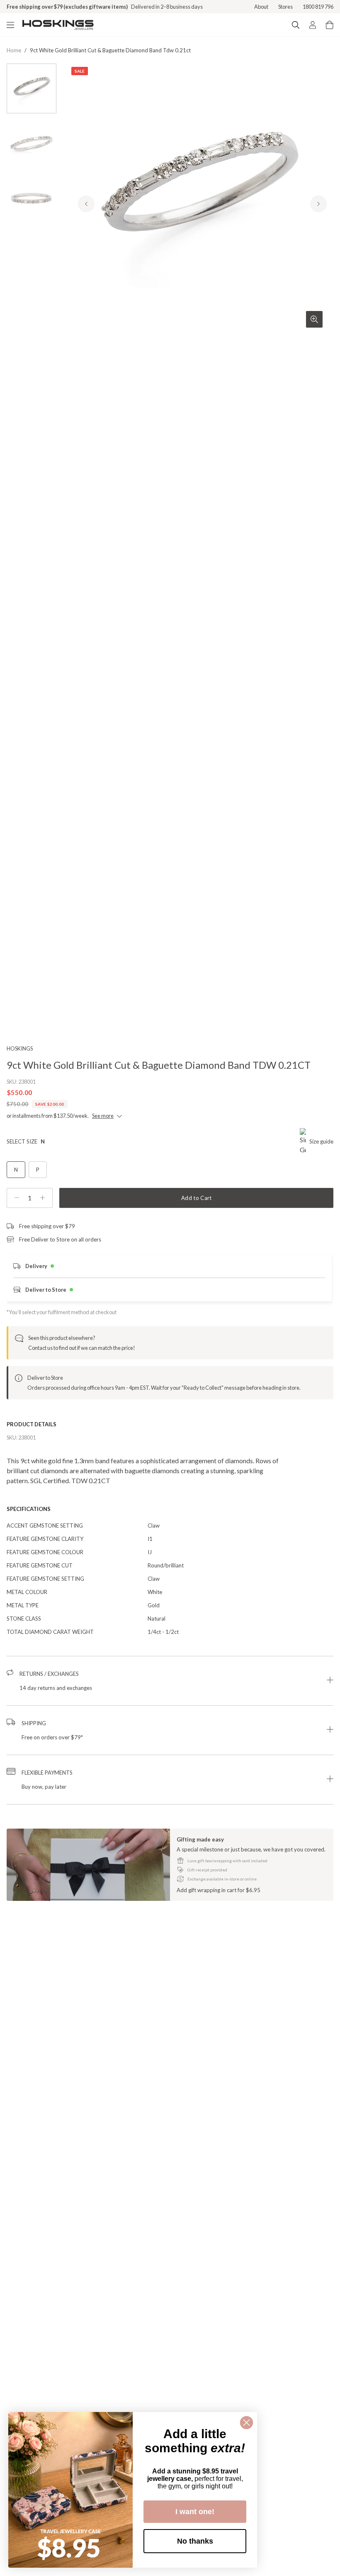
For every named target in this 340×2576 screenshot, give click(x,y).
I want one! (195, 2512)
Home (14, 50)
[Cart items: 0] (330, 25)
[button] (170, 1681)
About (261, 7)
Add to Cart (197, 1198)
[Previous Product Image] (86, 204)
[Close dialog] (246, 2423)
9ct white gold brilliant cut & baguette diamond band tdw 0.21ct (110, 50)
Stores (285, 7)
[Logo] (58, 25)
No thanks (195, 2541)
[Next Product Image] (318, 204)
